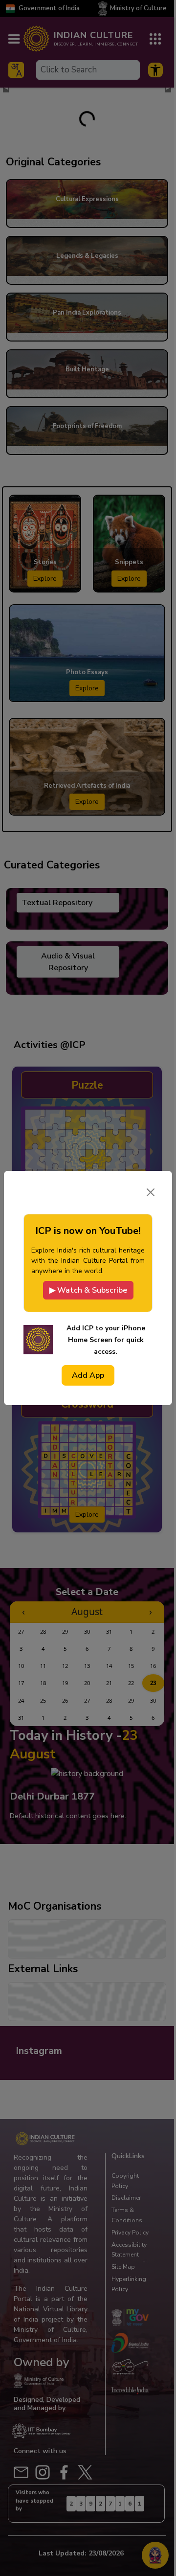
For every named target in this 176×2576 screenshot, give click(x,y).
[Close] (151, 1192)
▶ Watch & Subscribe (88, 1290)
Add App (88, 1375)
